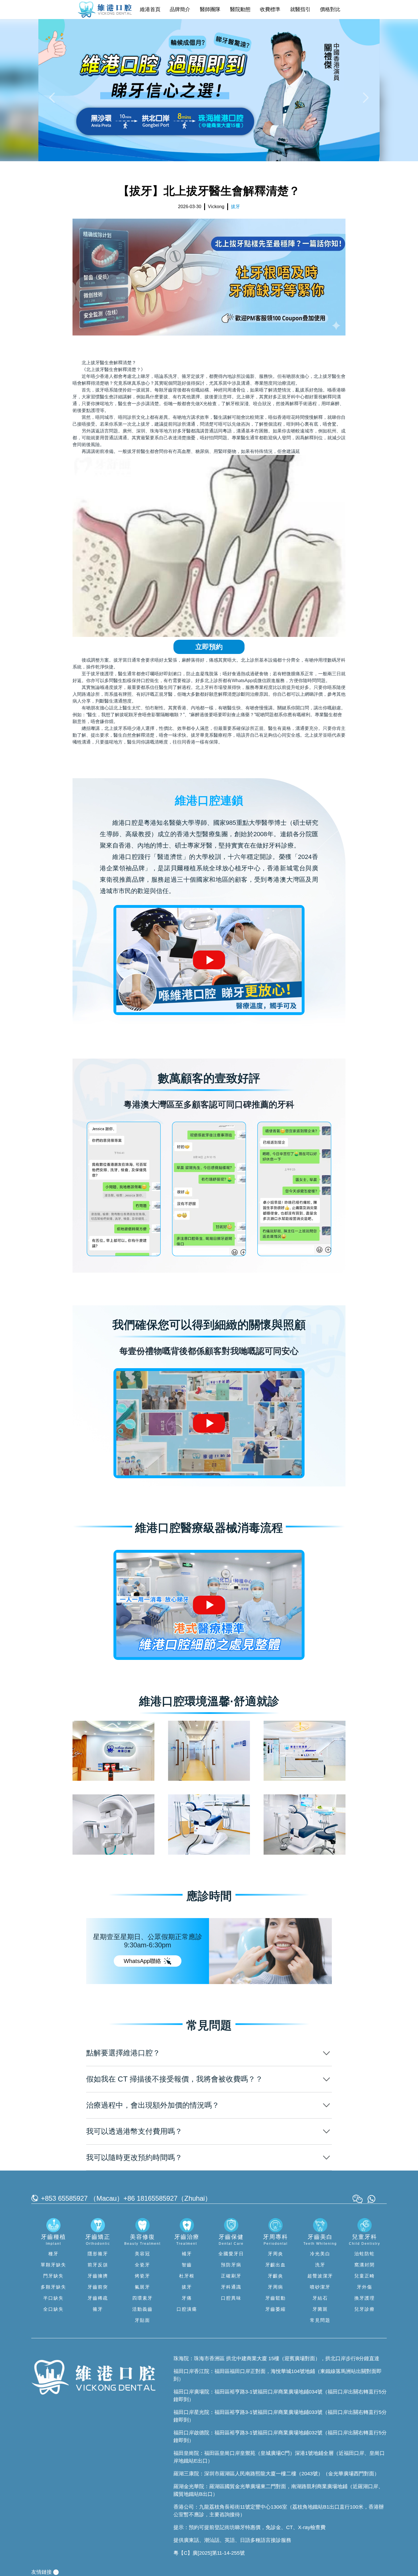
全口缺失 (53, 2309)
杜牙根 (187, 2276)
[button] (53, 97)
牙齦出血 (276, 2265)
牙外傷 (365, 2287)
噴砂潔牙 (320, 2287)
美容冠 (142, 2254)
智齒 (187, 2265)
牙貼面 (142, 2320)
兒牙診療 (365, 2309)
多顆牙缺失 (53, 2287)
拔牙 (187, 2287)
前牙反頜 (98, 2265)
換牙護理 (365, 2298)
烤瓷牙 (142, 2276)
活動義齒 (142, 2309)
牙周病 (276, 2287)
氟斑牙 (142, 2287)
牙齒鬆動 (276, 2298)
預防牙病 (231, 2265)
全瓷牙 (142, 2265)
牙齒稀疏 (98, 2298)
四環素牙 (142, 2298)
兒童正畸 (365, 2276)
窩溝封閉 (365, 2265)
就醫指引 (300, 9)
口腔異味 (231, 2298)
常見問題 (320, 2320)
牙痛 (187, 2298)
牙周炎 (276, 2254)
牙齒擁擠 (98, 2276)
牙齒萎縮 (276, 2309)
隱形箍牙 (98, 2254)
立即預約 (209, 647)
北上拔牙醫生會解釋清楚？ (109, 363)
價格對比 (330, 9)
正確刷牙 (231, 2276)
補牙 (187, 2254)
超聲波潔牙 (320, 2276)
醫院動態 (240, 9)
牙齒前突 (98, 2287)
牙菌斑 (320, 2309)
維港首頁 (150, 9)
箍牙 (98, 2309)
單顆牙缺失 (53, 2265)
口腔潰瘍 (187, 2309)
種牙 (53, 2254)
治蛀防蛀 (365, 2254)
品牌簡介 (180, 9)
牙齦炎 (276, 2276)
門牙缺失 (53, 2276)
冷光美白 (320, 2254)
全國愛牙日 (231, 2254)
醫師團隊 (210, 9)
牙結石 (320, 2298)
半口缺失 (53, 2298)
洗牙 (320, 2265)
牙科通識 (231, 2287)
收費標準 (270, 9)
